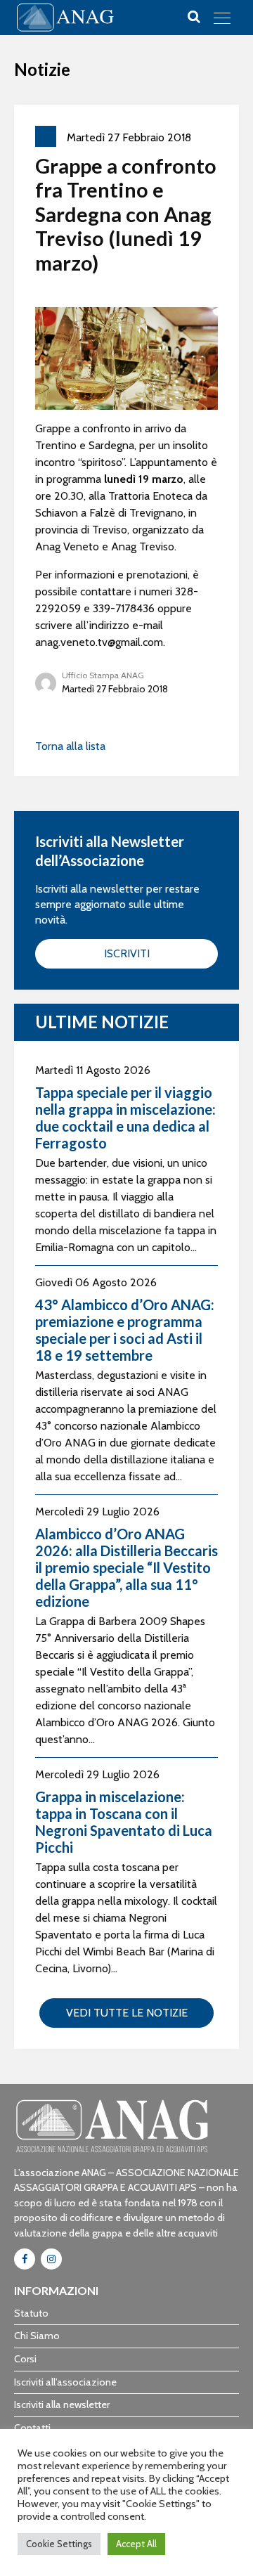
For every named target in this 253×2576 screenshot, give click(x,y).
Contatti (32, 2428)
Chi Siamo (37, 2336)
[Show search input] (194, 17)
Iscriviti (127, 953)
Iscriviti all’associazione (65, 2382)
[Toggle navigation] (222, 18)
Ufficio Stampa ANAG (103, 675)
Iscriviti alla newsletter (62, 2405)
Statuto (31, 2313)
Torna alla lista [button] (70, 746)
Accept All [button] (136, 2544)
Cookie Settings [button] (59, 2544)
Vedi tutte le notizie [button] (127, 2013)
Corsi (25, 2359)
